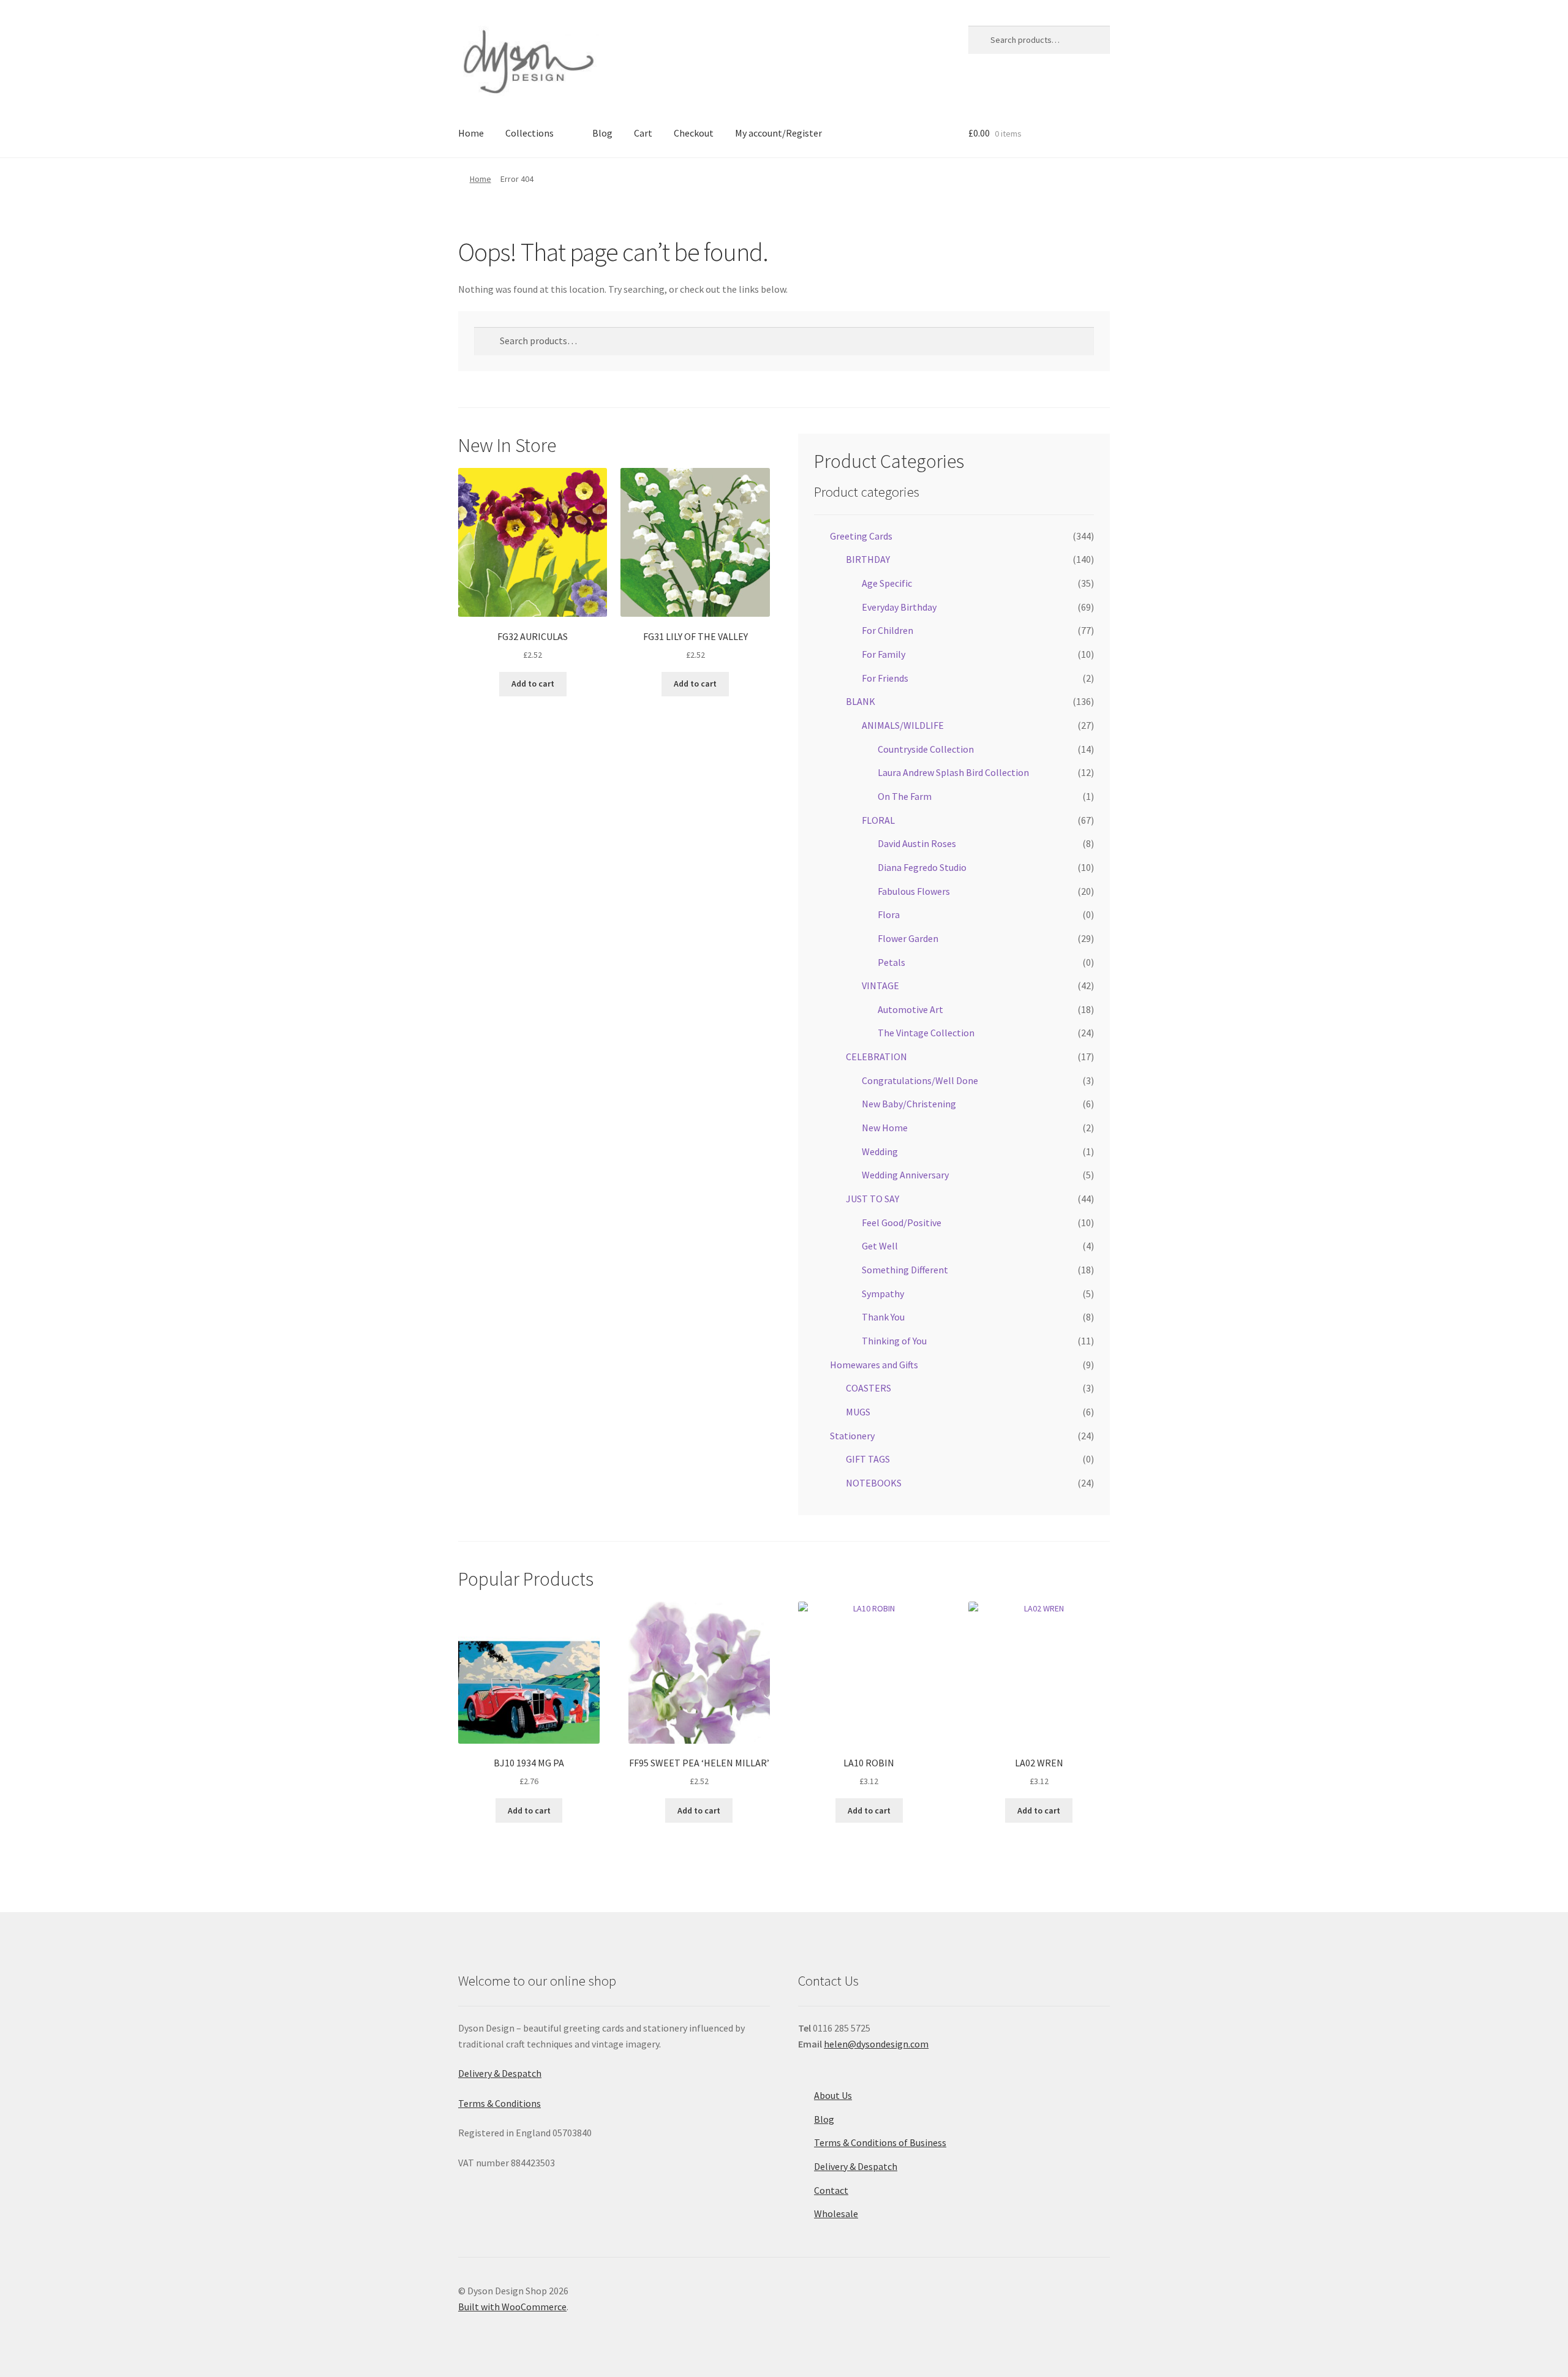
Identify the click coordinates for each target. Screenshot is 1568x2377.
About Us (833, 2095)
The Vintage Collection (926, 1033)
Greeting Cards (861, 536)
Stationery (852, 1436)
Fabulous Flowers (914, 891)
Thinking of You (894, 1341)
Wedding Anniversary (905, 1175)
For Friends (885, 678)
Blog (602, 133)
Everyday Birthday (899, 607)
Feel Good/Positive (902, 1222)
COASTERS (869, 1388)
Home (471, 133)
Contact (831, 2190)
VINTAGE (880, 985)
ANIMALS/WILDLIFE (903, 725)
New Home (885, 1128)
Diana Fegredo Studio (922, 867)
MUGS (858, 1412)
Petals (891, 962)
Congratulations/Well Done (920, 1080)
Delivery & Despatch (500, 2073)
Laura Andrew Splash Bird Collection (953, 772)
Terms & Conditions (499, 2103)
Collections (530, 133)
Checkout (694, 133)
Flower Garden (908, 938)
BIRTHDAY (868, 559)
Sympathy (883, 1294)
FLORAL (878, 820)
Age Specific (887, 583)
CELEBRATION (876, 1057)
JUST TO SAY (873, 1199)
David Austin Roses (917, 843)
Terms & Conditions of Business (880, 2142)
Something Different (905, 1270)
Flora (889, 914)
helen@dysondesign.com (876, 2044)
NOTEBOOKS (874, 1483)
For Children (888, 630)
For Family (884, 654)
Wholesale (836, 2213)
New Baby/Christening (909, 1104)
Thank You (883, 1317)
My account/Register (778, 133)
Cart (643, 133)
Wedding (880, 1151)
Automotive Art (910, 1009)
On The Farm (905, 796)
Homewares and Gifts (874, 1365)
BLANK (861, 701)
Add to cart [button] (533, 684)
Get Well (880, 1246)
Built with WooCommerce (512, 2307)
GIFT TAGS (868, 1459)
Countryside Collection (926, 749)
